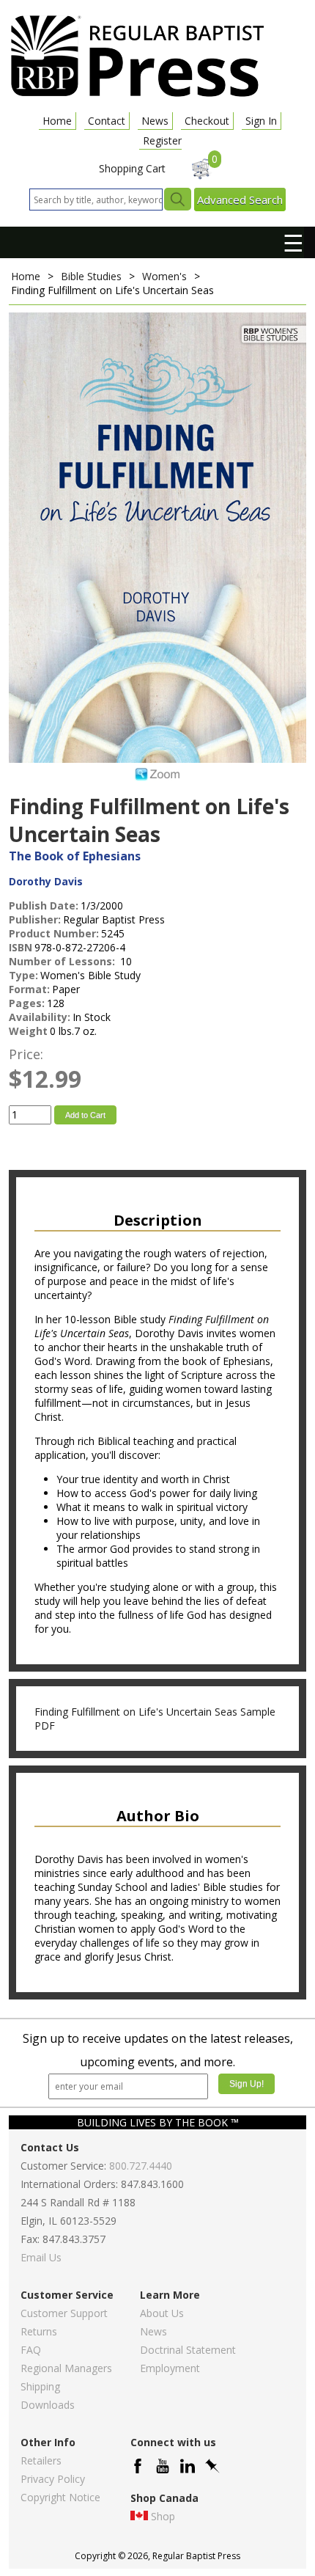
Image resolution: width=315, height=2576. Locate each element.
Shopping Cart (132, 168)
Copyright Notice (60, 2497)
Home (57, 121)
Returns (39, 2331)
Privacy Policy (53, 2479)
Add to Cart (85, 1115)
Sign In (261, 121)
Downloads (48, 2405)
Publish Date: (44, 905)
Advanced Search (240, 200)
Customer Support (64, 2313)
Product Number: (54, 933)
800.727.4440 (141, 2166)
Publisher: (35, 919)
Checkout (207, 121)
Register (162, 140)
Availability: (40, 1017)
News (155, 121)
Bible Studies (91, 276)
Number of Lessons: (63, 961)
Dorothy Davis (46, 881)
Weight (28, 1031)
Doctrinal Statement (188, 2350)
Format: (29, 989)
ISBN (21, 947)
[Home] (137, 96)
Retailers (41, 2460)
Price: (26, 1054)
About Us (162, 2313)
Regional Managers (66, 2368)
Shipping (40, 2386)
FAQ (31, 2350)
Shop (163, 2516)
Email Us (41, 2257)
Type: (23, 975)
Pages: (27, 1003)
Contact (107, 121)
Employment (170, 2368)
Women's (164, 276)
